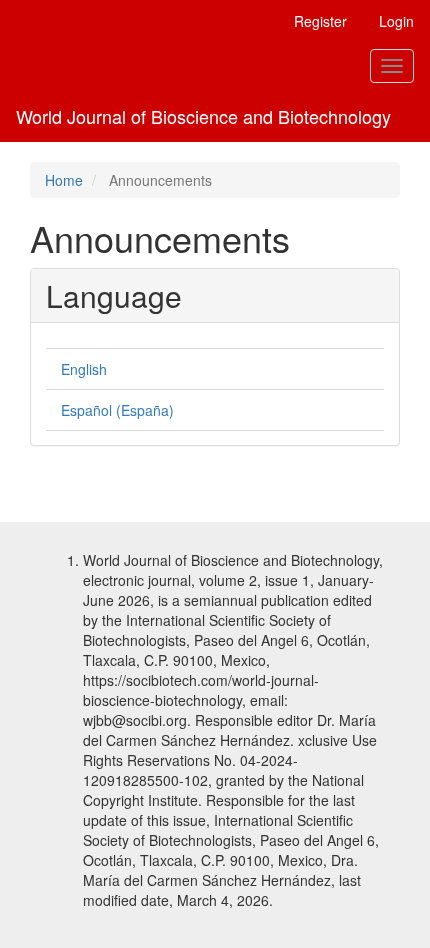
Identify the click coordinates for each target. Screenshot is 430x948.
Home (64, 180)
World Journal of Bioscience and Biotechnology (203, 116)
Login (396, 21)
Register (320, 21)
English (84, 369)
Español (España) (117, 410)
